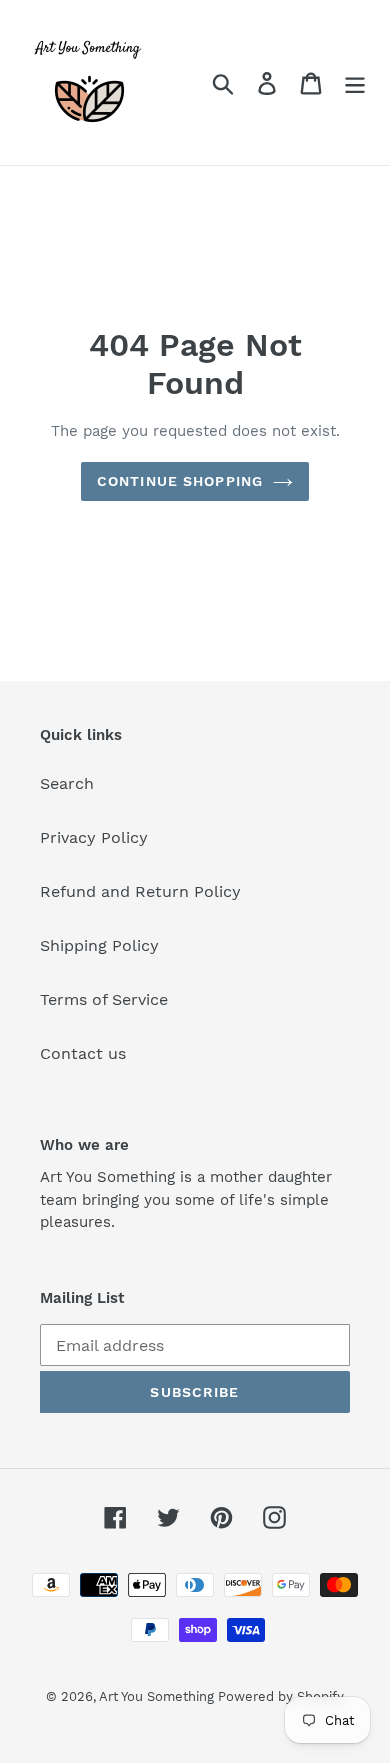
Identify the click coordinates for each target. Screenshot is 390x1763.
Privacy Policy (94, 837)
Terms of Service (104, 999)
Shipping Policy (99, 945)
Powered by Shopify (281, 1696)
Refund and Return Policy (140, 891)
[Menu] (355, 82)
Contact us (83, 1053)
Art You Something (158, 1696)
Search (67, 783)
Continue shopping (180, 481)
